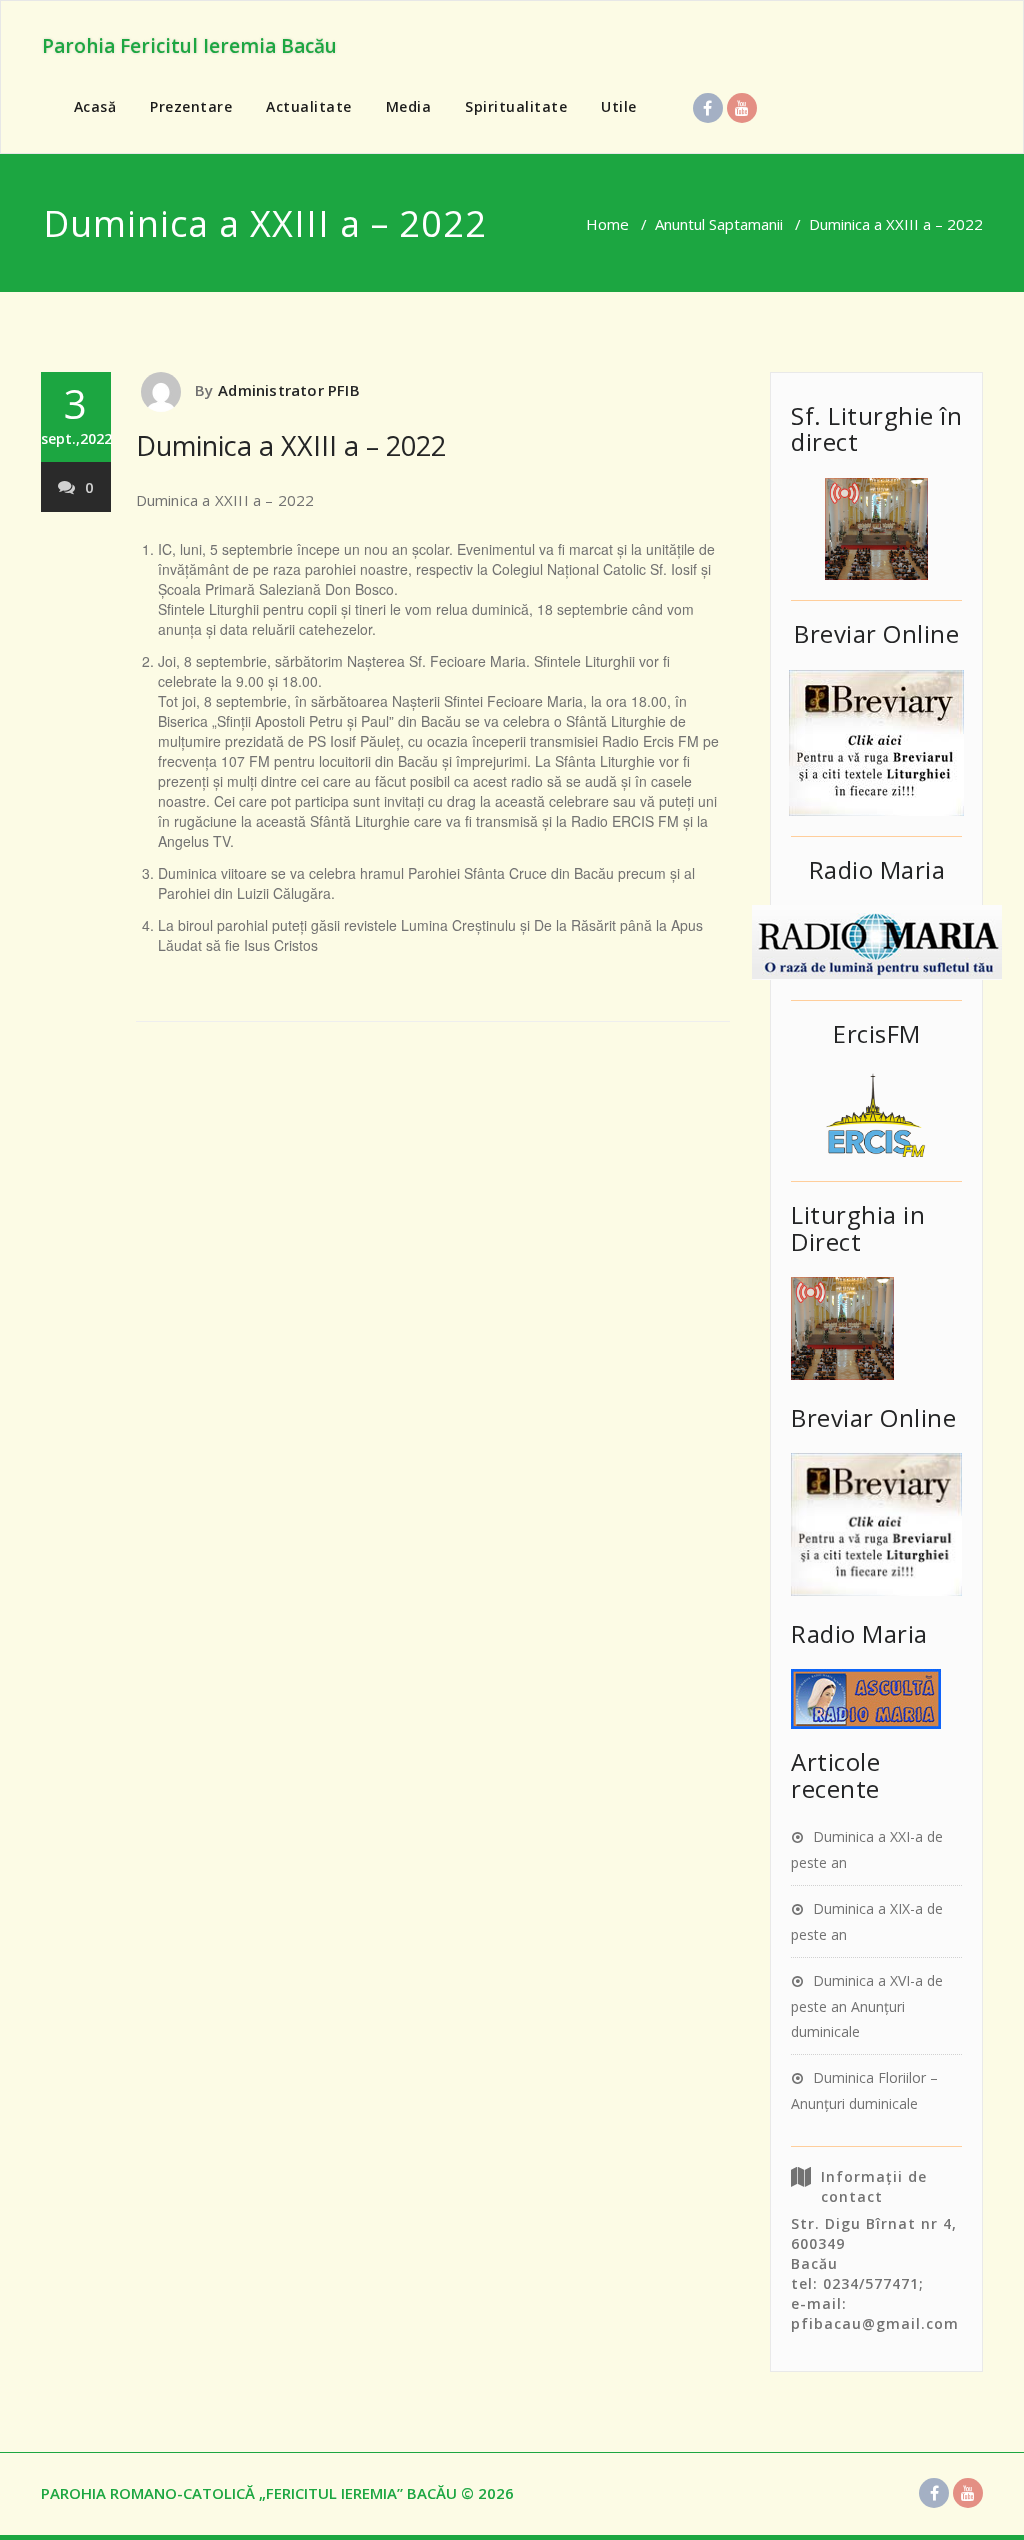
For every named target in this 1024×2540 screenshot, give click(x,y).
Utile (619, 106)
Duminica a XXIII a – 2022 (291, 445)
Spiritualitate (516, 106)
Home (607, 224)
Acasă (95, 106)
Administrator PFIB (289, 390)
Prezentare (191, 106)
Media (409, 106)
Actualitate (309, 106)
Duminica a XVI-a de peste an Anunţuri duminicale (867, 2006)
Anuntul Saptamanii (719, 224)
